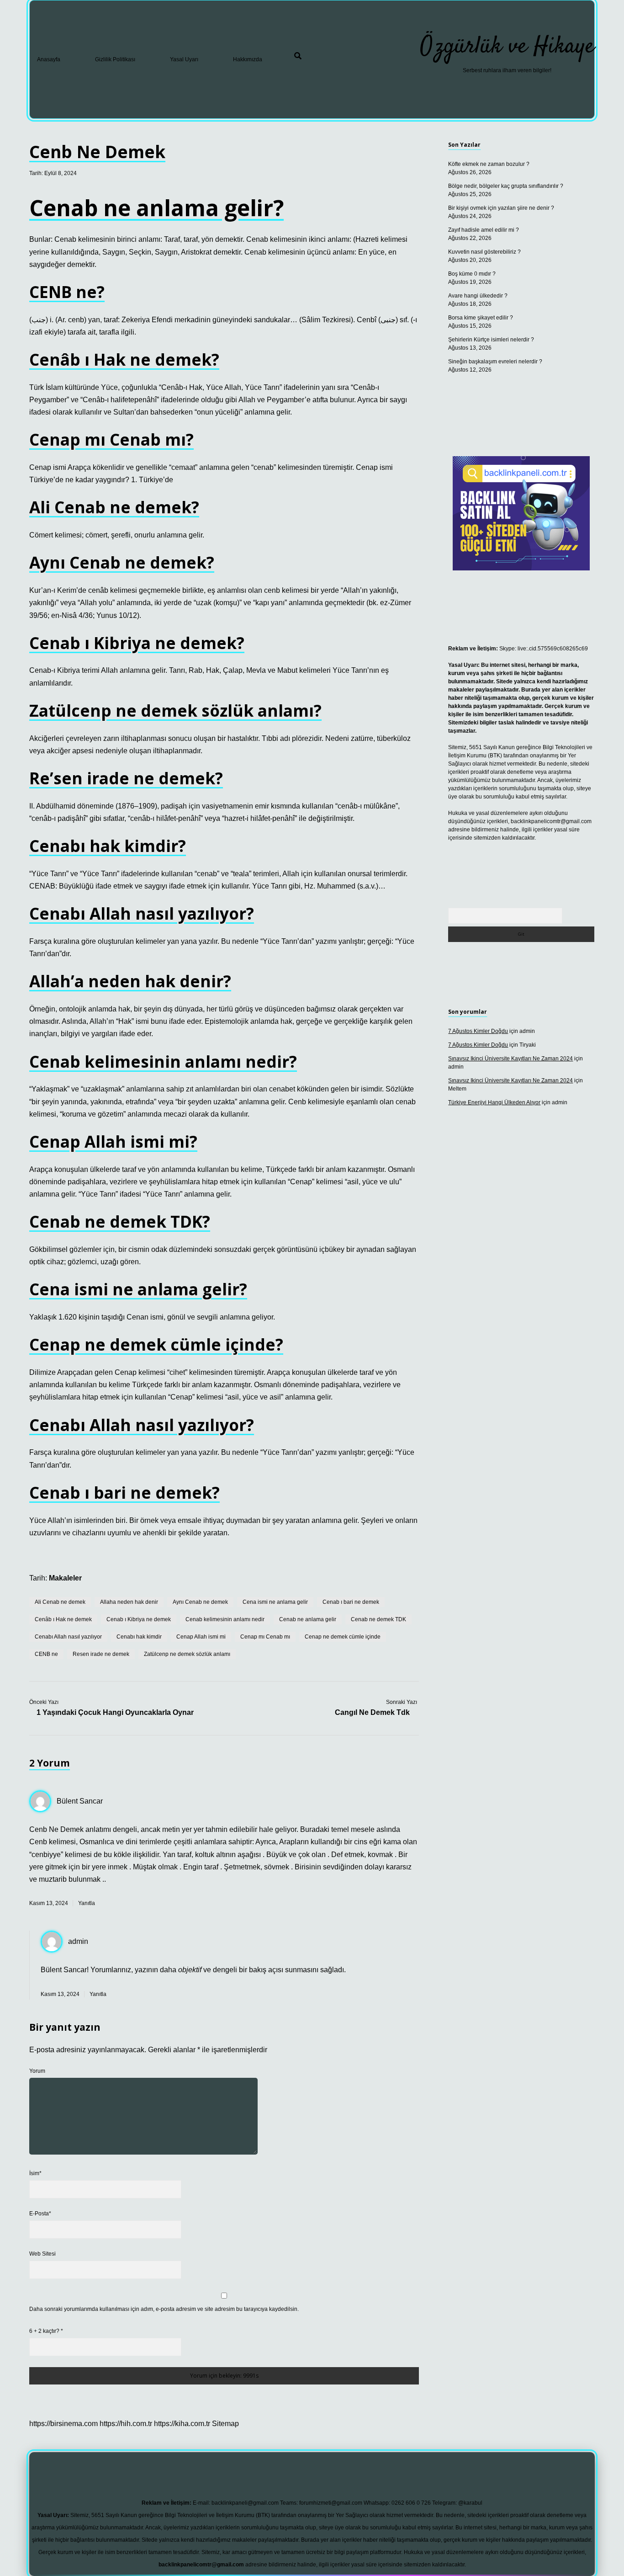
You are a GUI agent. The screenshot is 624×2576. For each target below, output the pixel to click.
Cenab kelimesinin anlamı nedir (225, 1619)
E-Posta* (40, 2214)
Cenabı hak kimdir (139, 1637)
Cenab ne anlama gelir (308, 1619)
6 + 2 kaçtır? (46, 2331)
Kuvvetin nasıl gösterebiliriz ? (484, 252)
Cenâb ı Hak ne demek (63, 1619)
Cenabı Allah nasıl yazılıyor (68, 1637)
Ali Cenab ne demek (60, 1602)
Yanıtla (87, 1903)
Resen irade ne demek (101, 1654)
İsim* (35, 2173)
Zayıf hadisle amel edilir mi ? (484, 230)
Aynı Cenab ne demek (200, 1602)
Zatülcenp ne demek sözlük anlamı (187, 1654)
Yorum (37, 2071)
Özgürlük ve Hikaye (507, 47)
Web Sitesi (42, 2254)
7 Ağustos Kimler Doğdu (478, 1031)
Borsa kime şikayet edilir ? (481, 318)
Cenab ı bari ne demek (351, 1602)
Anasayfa (49, 59)
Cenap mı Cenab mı (265, 1637)
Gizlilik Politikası (115, 59)
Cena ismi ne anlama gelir (275, 1602)
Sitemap (225, 2424)
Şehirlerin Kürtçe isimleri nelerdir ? (491, 340)
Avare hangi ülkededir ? (478, 296)
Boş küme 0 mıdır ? (472, 274)
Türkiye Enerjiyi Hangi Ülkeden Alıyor (494, 1102)
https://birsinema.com (63, 2424)
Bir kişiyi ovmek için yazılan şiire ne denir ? (501, 208)
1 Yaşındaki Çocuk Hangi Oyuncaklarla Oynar (115, 1712)
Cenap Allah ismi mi (201, 1637)
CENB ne (46, 1654)
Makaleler (65, 1578)
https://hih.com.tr (126, 2424)
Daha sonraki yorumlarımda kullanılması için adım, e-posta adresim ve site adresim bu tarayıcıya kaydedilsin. (164, 2309)
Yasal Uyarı (184, 59)
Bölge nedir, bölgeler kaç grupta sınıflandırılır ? (506, 186)
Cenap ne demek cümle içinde (343, 1637)
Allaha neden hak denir (129, 1602)
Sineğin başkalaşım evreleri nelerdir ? (495, 362)
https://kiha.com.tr (182, 2424)
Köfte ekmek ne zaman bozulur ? (489, 164)
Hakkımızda (248, 59)
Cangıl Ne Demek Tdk (372, 1712)
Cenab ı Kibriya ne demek (139, 1619)
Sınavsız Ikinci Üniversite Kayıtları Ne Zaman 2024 (510, 1059)
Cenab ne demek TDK (378, 1619)
